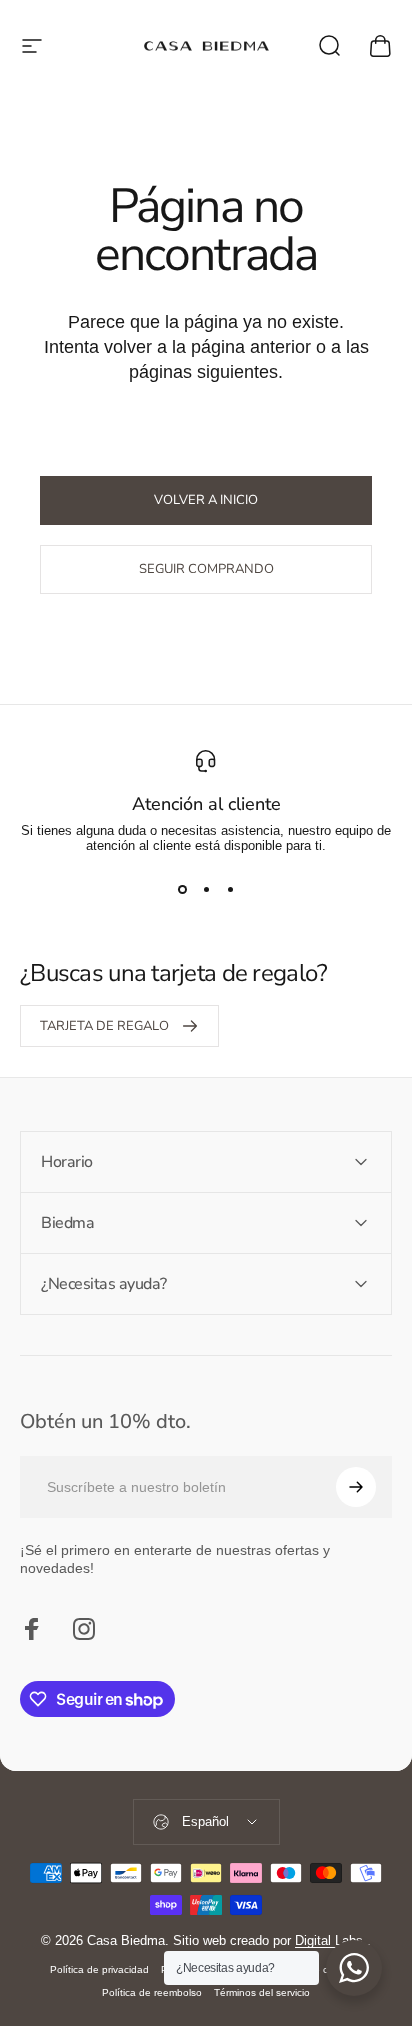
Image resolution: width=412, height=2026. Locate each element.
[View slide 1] (182, 889)
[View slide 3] (230, 889)
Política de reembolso (152, 1992)
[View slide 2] (206, 889)
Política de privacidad (99, 1969)
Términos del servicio (262, 1992)
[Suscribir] (356, 1487)
